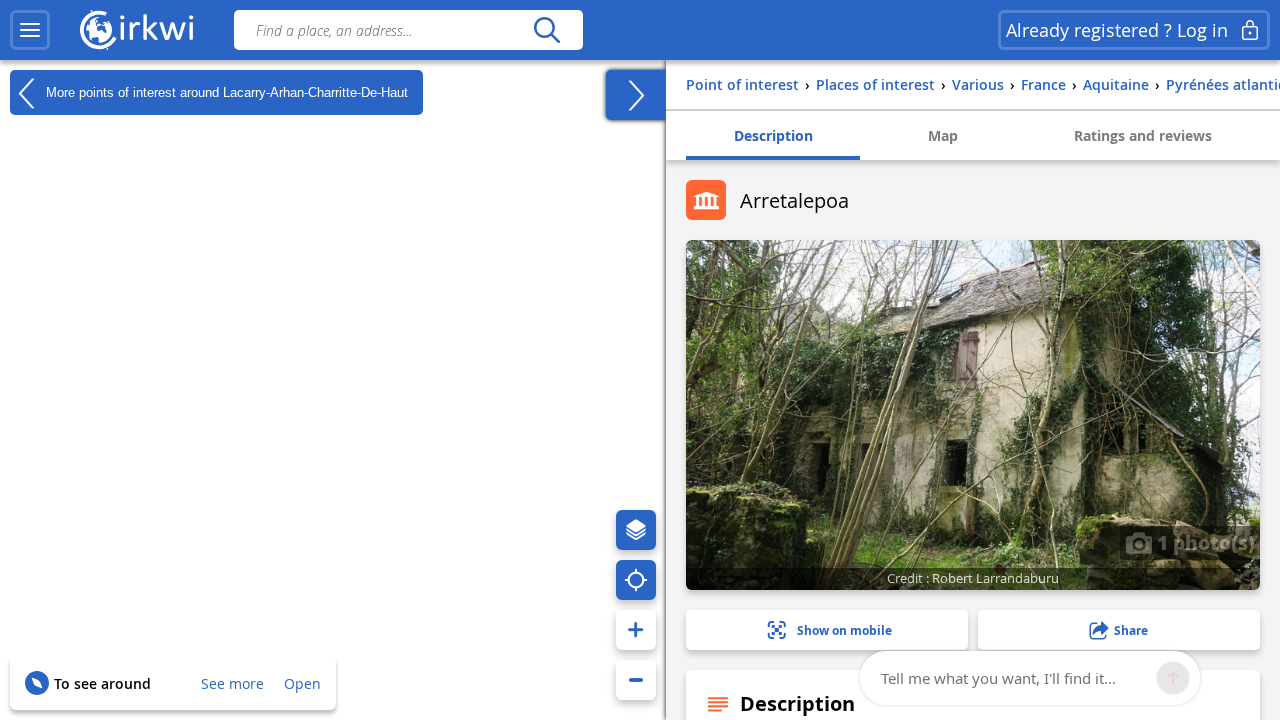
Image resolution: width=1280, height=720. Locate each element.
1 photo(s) (1203, 542)
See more (232, 683)
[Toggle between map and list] (636, 95)
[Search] (546, 30)
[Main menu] (30, 30)
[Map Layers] (636, 530)
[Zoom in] (636, 630)
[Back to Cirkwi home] (137, 30)
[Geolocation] (636, 580)
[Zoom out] (636, 680)
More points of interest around (225, 91)
